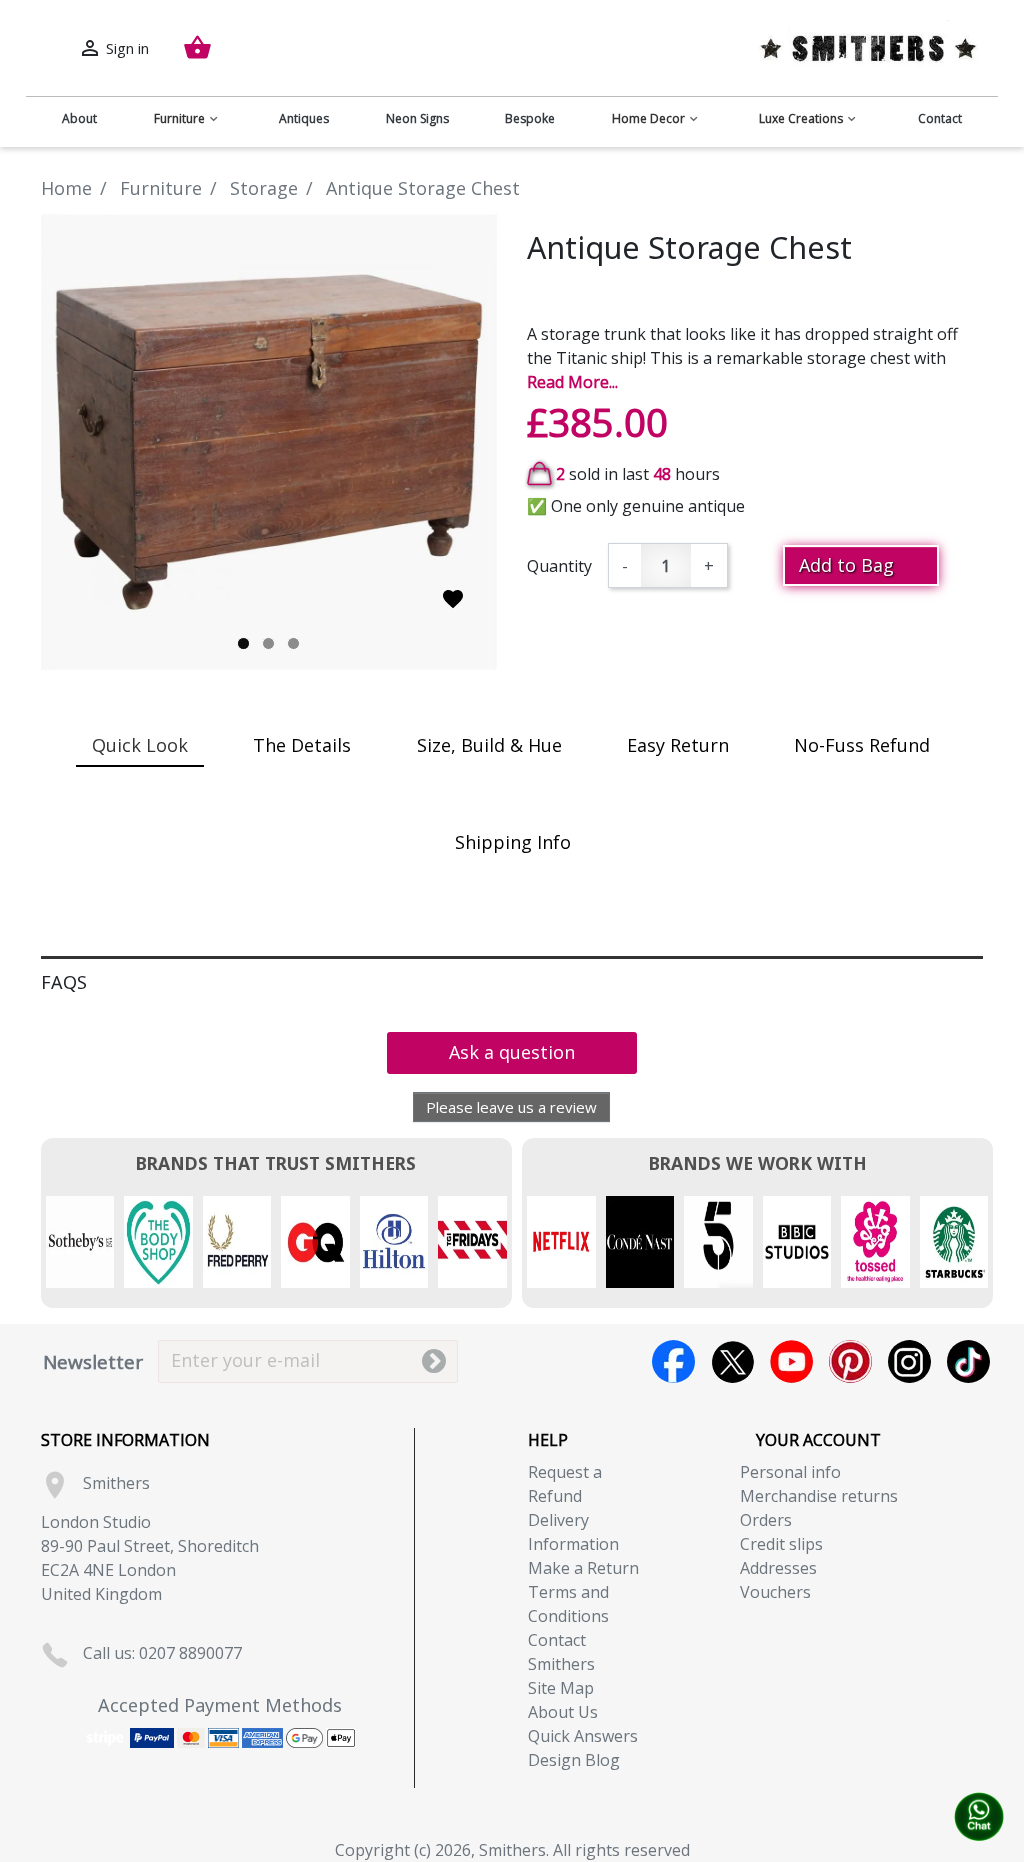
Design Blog (574, 1760)
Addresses (778, 1568)
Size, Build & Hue (489, 745)
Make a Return (583, 1568)
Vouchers (775, 1592)
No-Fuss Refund (862, 745)
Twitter (732, 1361)
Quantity (559, 566)
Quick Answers (583, 1736)
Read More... (572, 382)
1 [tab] (243, 643)
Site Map (561, 1688)
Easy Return (678, 745)
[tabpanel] (269, 442)
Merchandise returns (819, 1496)
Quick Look (140, 745)
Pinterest (850, 1361)
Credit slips (781, 1544)
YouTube (791, 1361)
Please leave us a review (511, 1107)
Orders (766, 1520)
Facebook (673, 1361)
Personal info (790, 1472)
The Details (302, 745)
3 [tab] (293, 643)
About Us (563, 1712)
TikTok (968, 1361)
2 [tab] (268, 643)
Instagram (909, 1361)
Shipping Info (513, 842)
